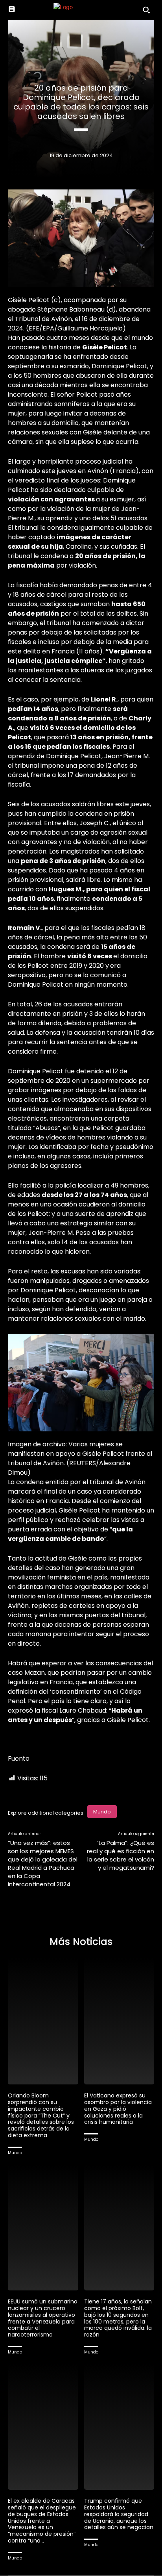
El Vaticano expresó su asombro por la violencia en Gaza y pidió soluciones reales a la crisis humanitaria (118, 2109)
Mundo (102, 1812)
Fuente (19, 1758)
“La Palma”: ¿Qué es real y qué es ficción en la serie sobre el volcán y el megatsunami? (121, 1855)
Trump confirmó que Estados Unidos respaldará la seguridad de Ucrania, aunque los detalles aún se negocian (119, 2514)
